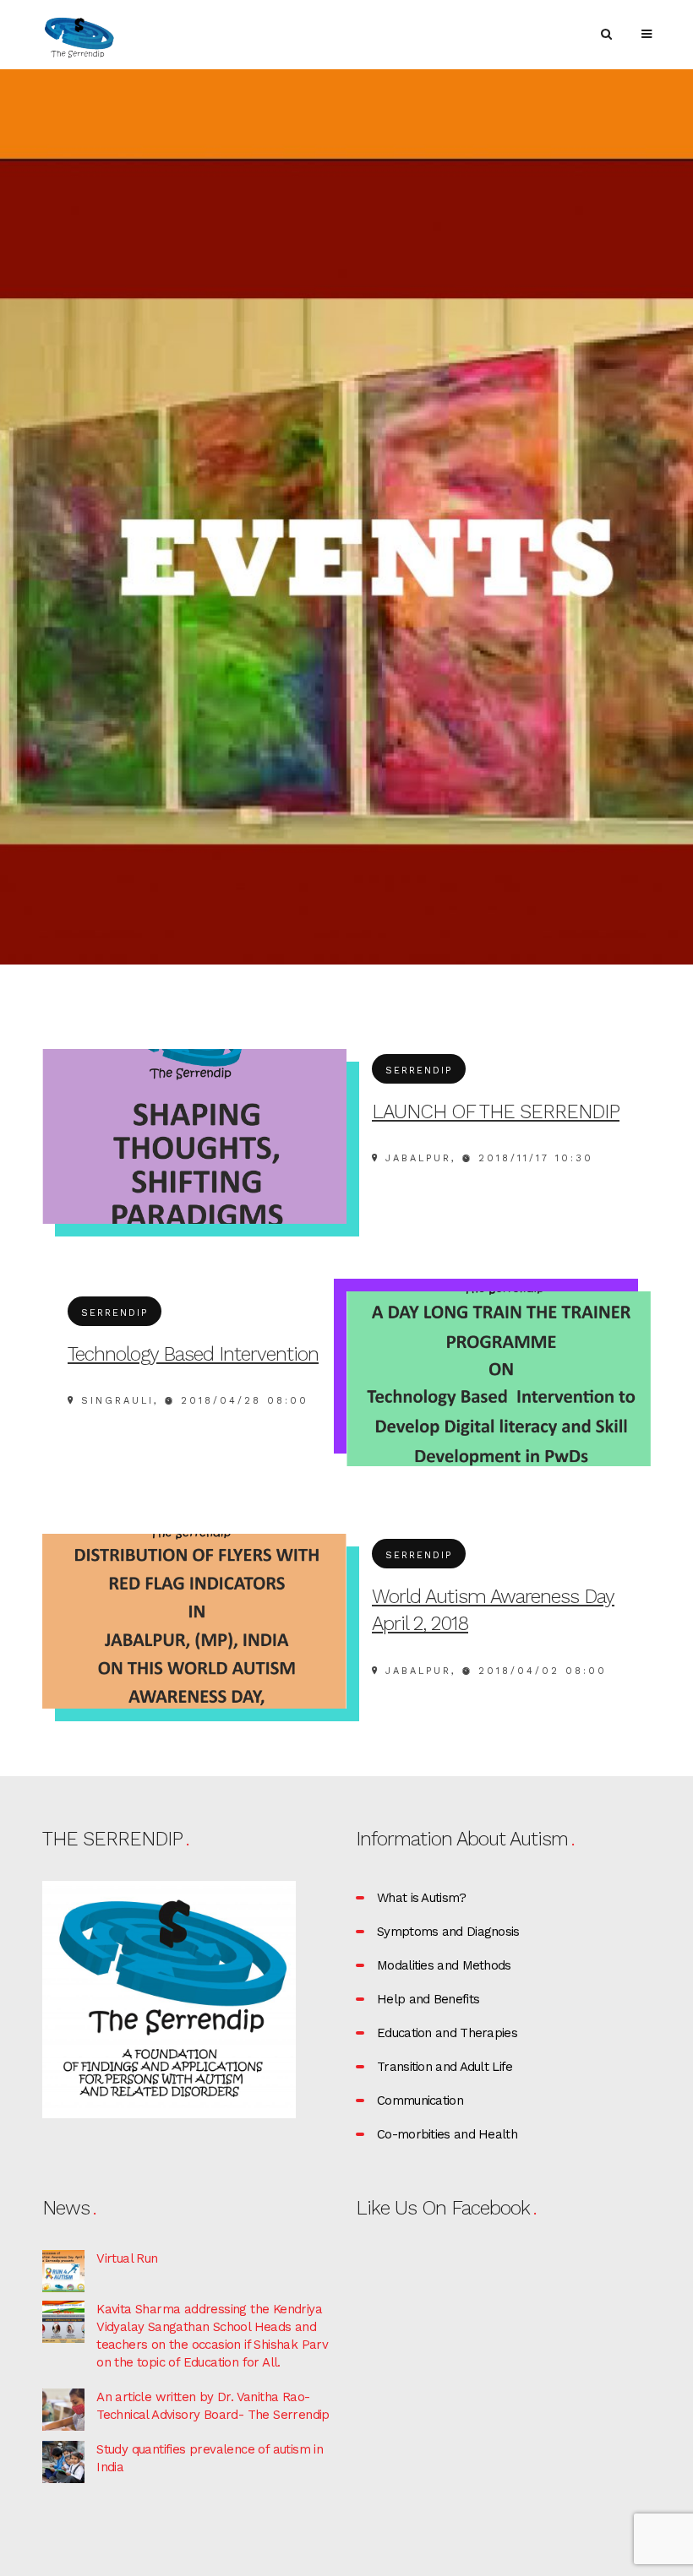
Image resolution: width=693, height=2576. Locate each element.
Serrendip (419, 1071)
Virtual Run (127, 2258)
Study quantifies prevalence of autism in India (210, 2458)
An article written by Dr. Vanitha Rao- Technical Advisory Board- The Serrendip (213, 2406)
